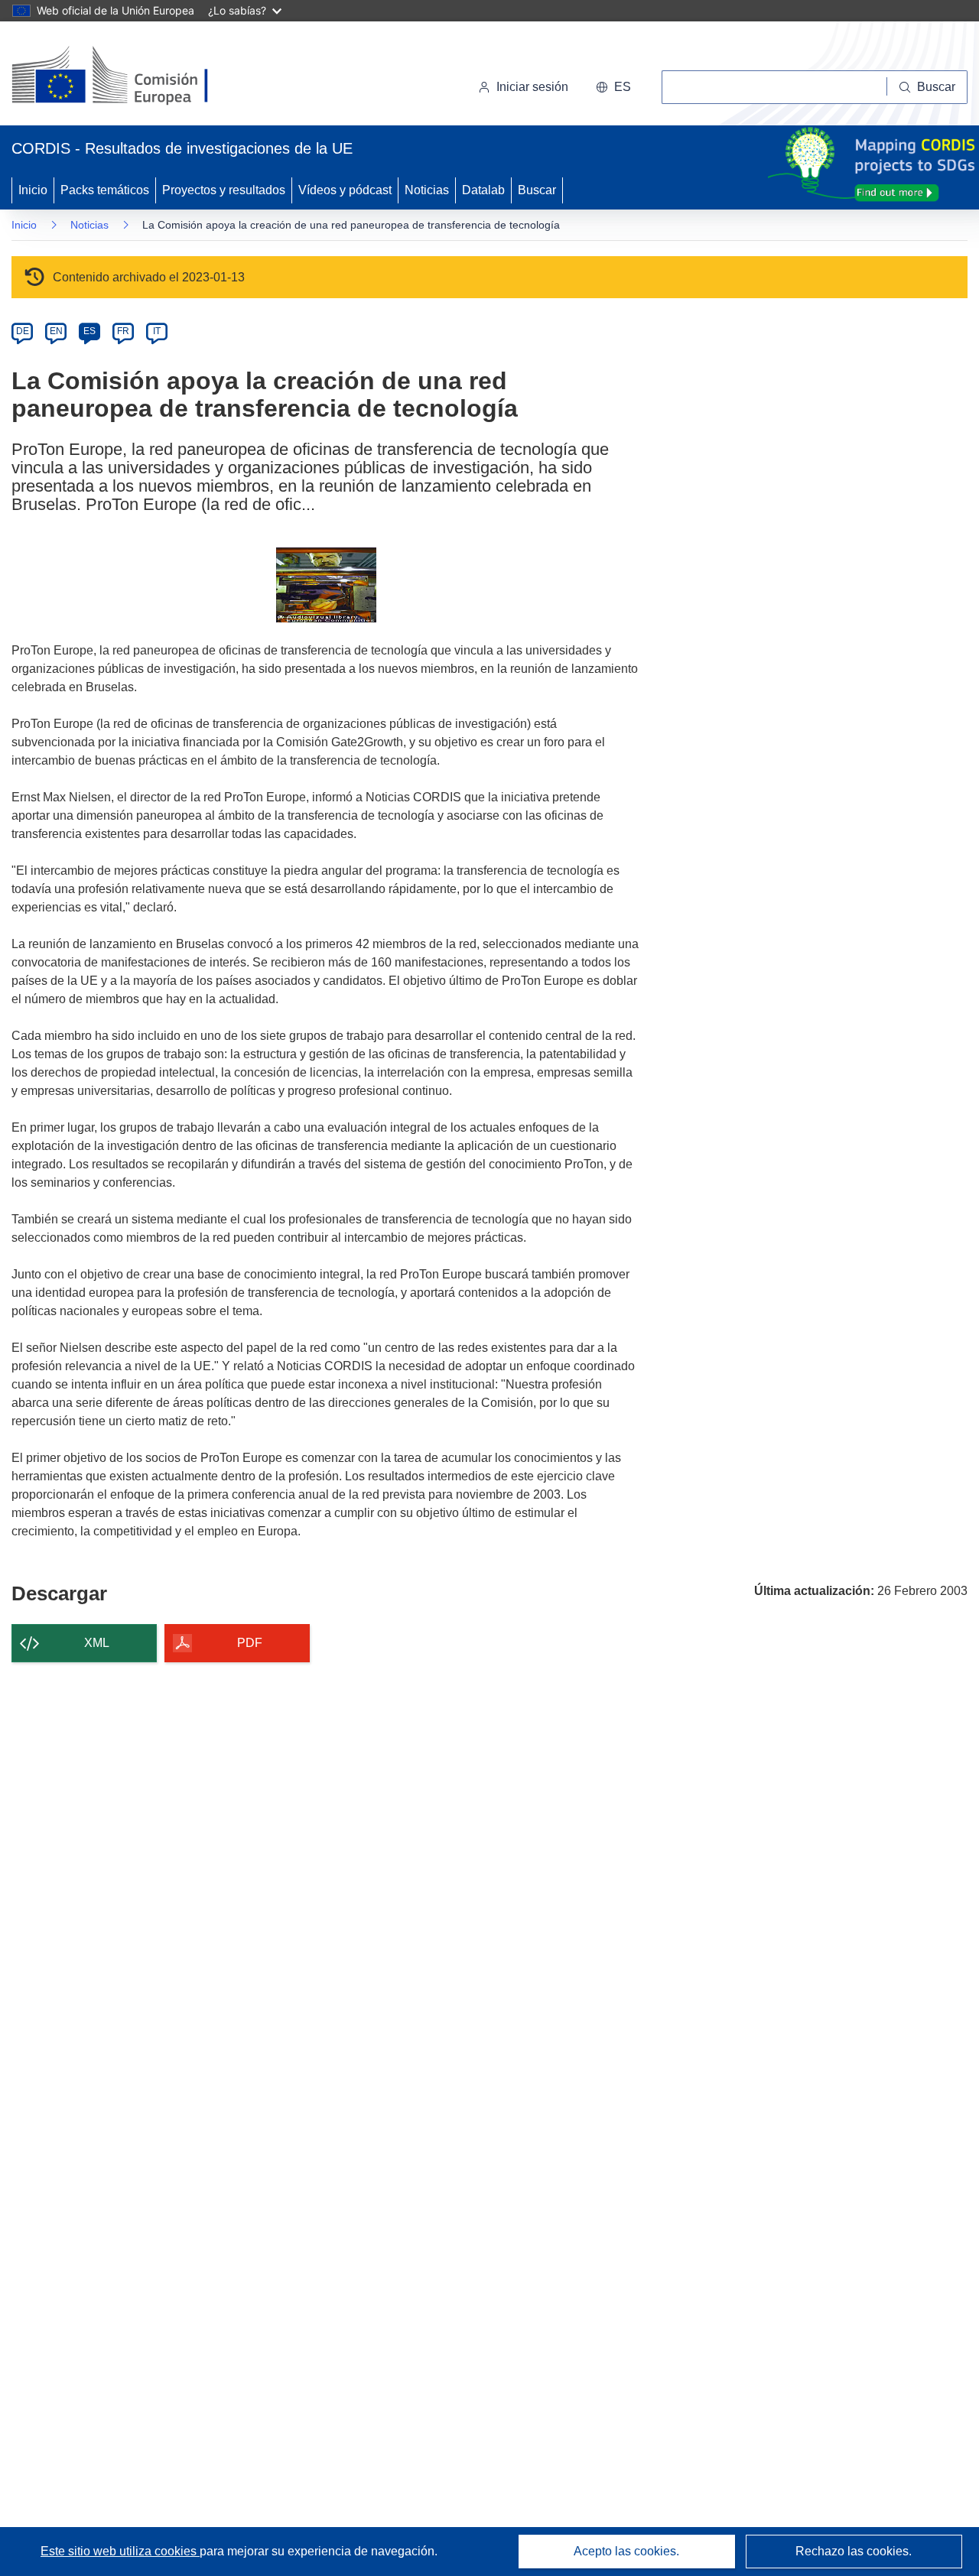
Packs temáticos (105, 190)
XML (97, 1643)
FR (123, 331)
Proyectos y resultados (224, 190)
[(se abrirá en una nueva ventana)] (135, 76)
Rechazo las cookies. (854, 2551)
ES (89, 331)
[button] (613, 87)
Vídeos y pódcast (345, 190)
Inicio (33, 190)
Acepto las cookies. (626, 2551)
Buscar (537, 190)
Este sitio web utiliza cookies (120, 2551)
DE (23, 331)
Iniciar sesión (532, 87)
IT (157, 331)
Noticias (427, 190)
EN (56, 331)
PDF (250, 1643)
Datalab (483, 190)
